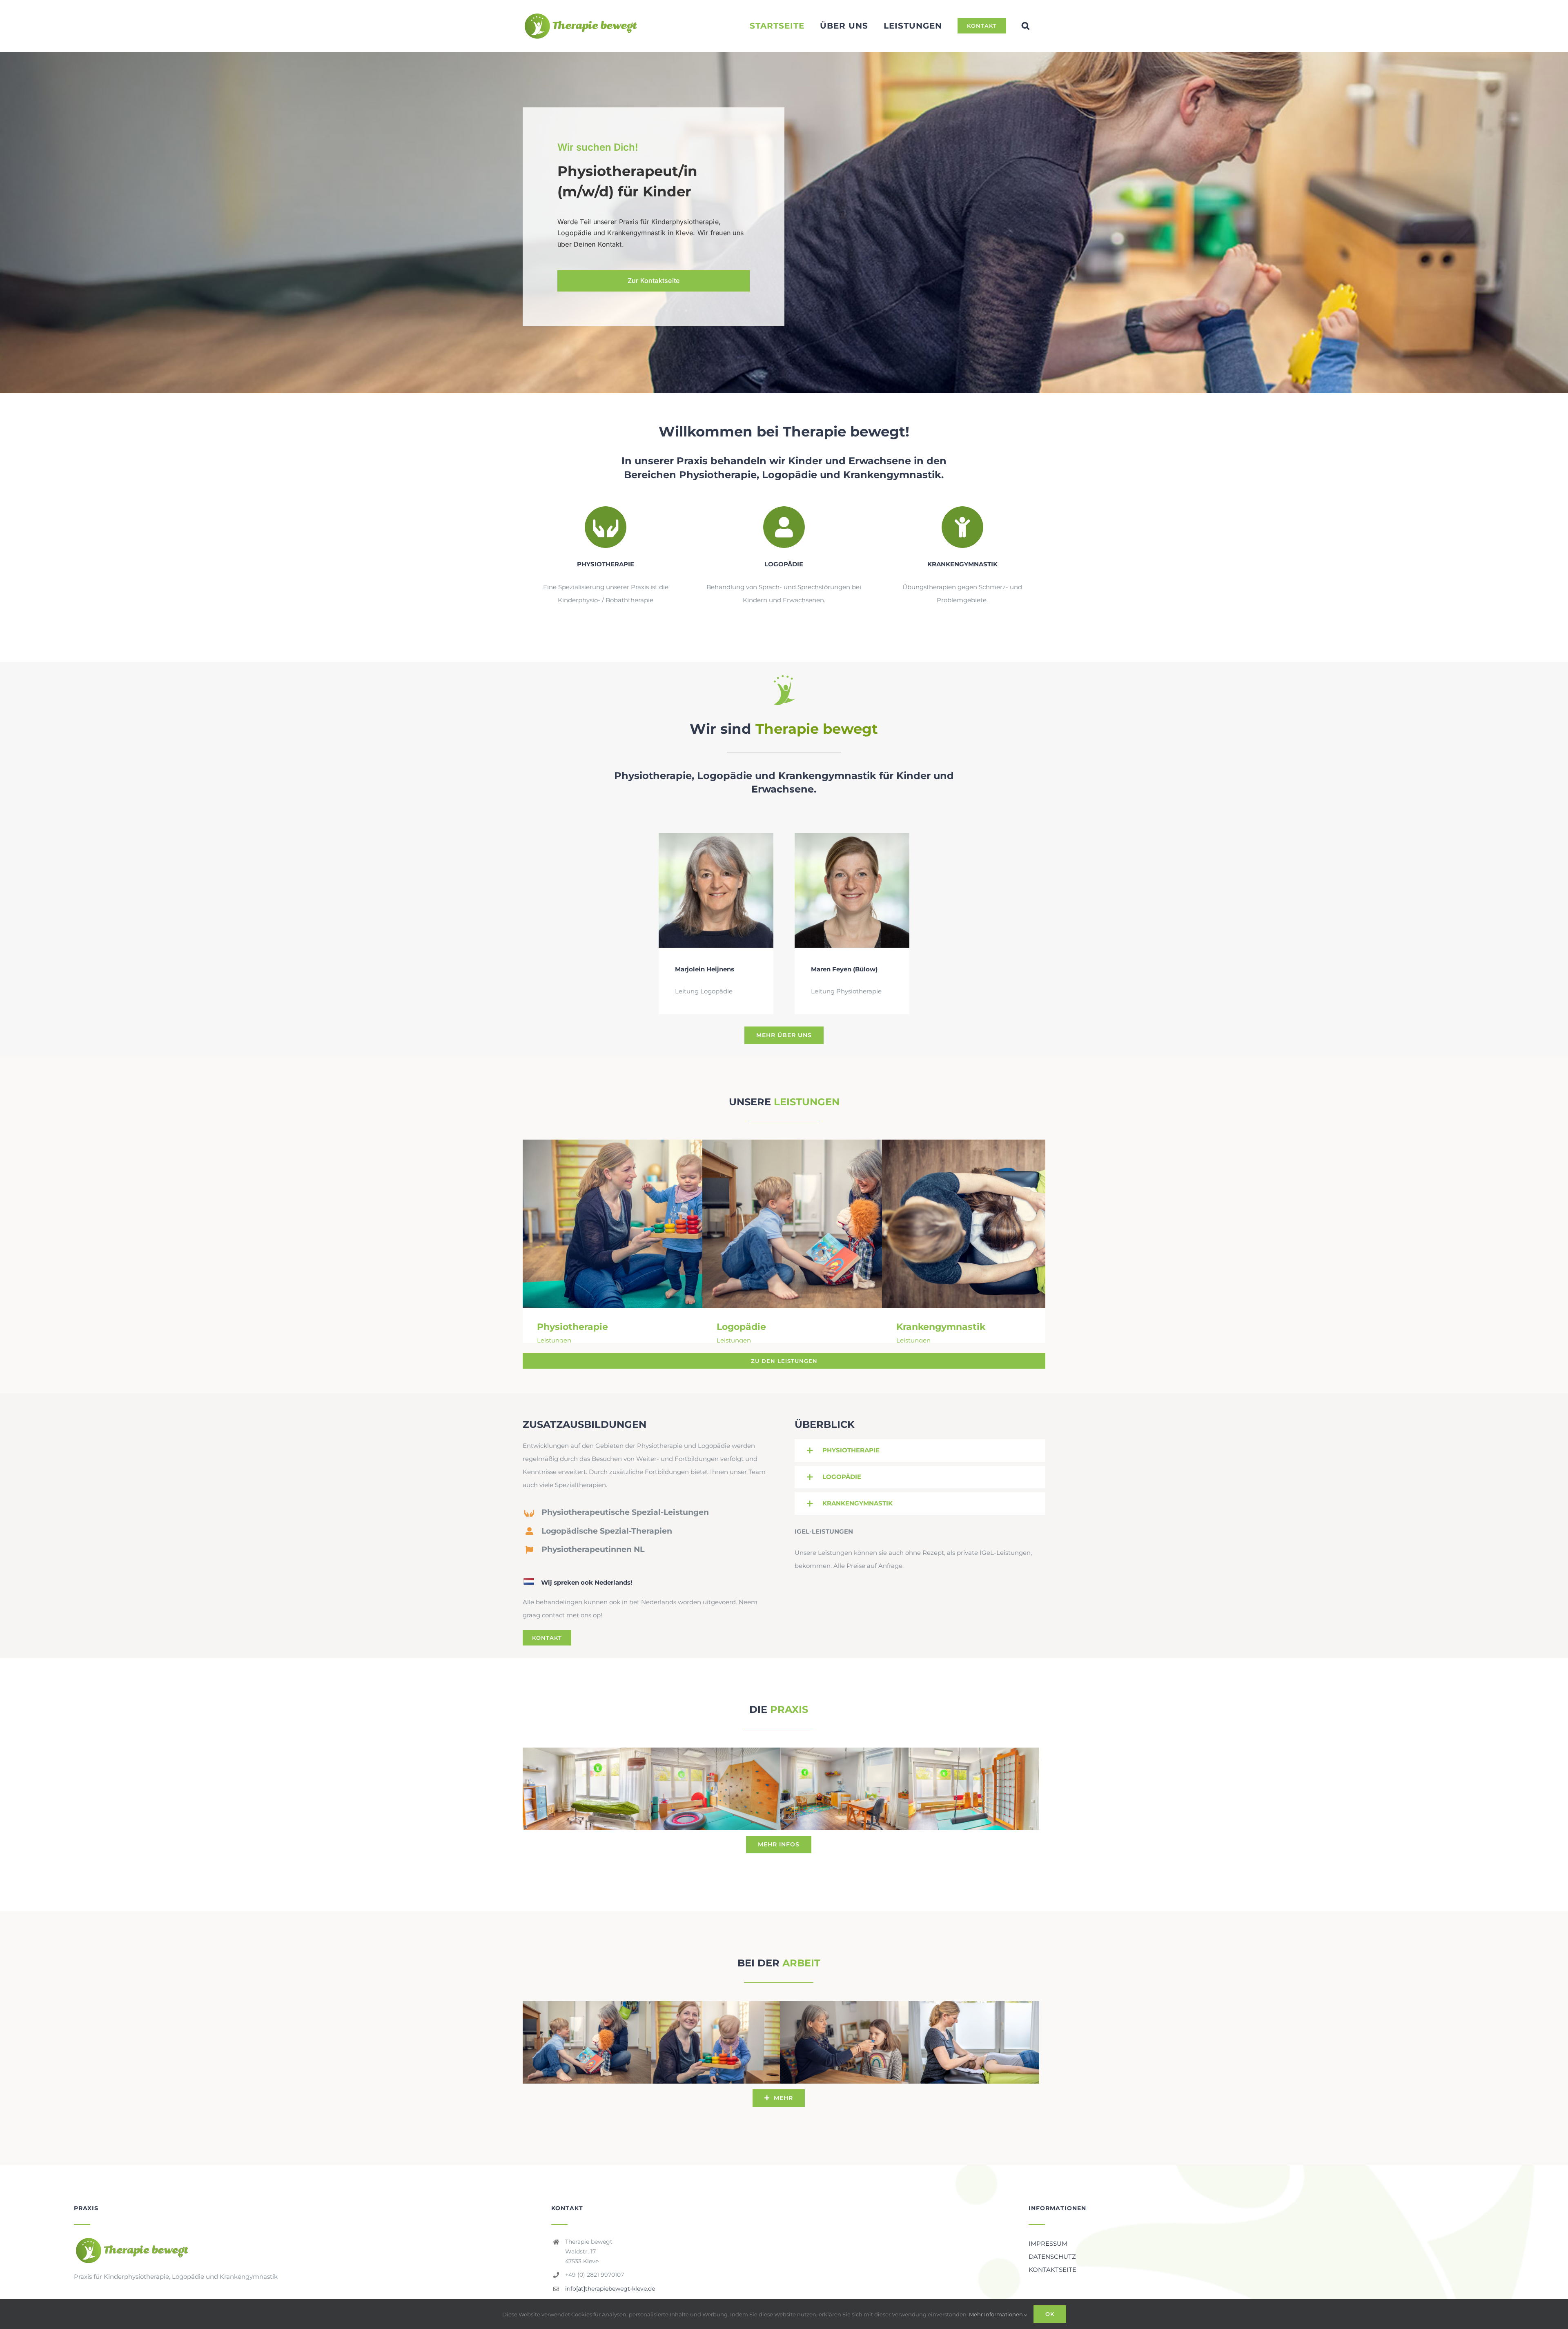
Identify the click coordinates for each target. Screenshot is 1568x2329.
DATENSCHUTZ (1052, 2257)
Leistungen (554, 1340)
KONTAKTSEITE (1052, 2270)
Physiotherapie (638, 1224)
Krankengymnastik (997, 1224)
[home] (132, 2243)
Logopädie (817, 1224)
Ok (1050, 2314)
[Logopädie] (829, 1224)
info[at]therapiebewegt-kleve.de (610, 2289)
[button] (1026, 26)
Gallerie (661, 1224)
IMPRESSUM (1048, 2243)
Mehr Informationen (997, 2314)
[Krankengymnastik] (1009, 1224)
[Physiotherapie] (649, 1224)
